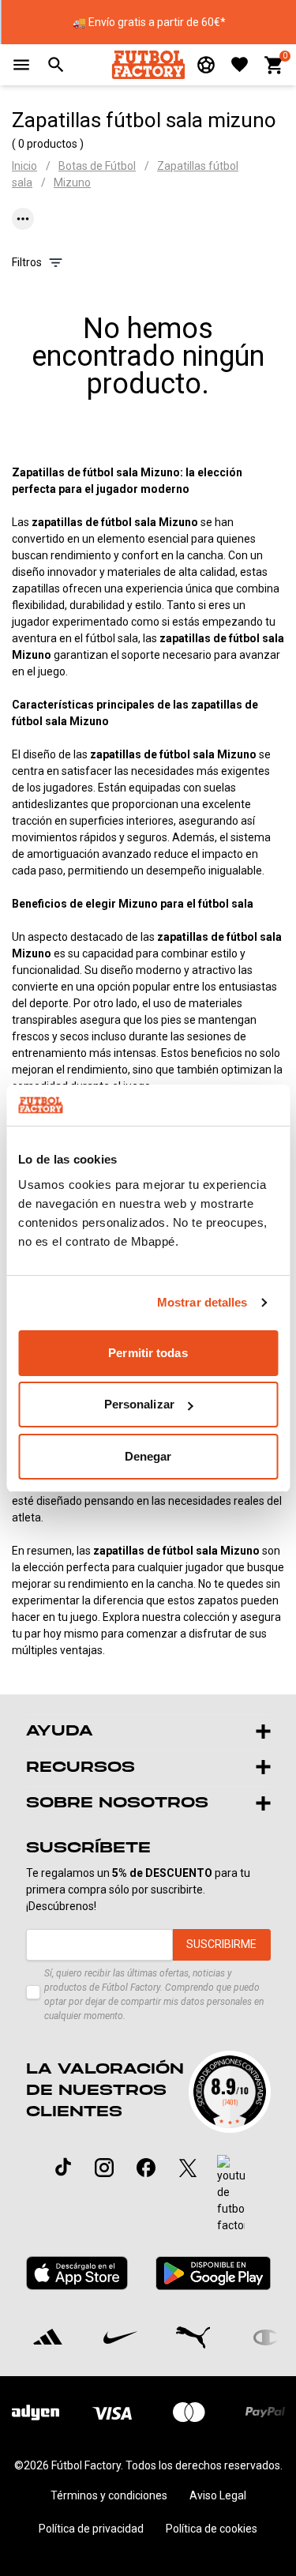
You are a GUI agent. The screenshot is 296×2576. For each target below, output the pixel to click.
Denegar (148, 1456)
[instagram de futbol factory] (104, 2168)
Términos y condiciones (109, 2495)
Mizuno (72, 182)
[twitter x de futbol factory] (188, 2168)
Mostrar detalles (202, 1302)
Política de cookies (212, 2529)
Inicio (24, 166)
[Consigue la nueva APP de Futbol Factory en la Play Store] (213, 2273)
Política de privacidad (91, 2529)
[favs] (240, 64)
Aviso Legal (218, 2495)
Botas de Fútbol (97, 166)
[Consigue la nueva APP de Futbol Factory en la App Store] (77, 2273)
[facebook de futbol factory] (146, 2168)
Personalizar (139, 1404)
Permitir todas (148, 1353)
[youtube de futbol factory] (231, 2194)
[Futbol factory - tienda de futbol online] (148, 64)
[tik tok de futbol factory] (63, 2167)
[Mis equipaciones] (206, 65)
